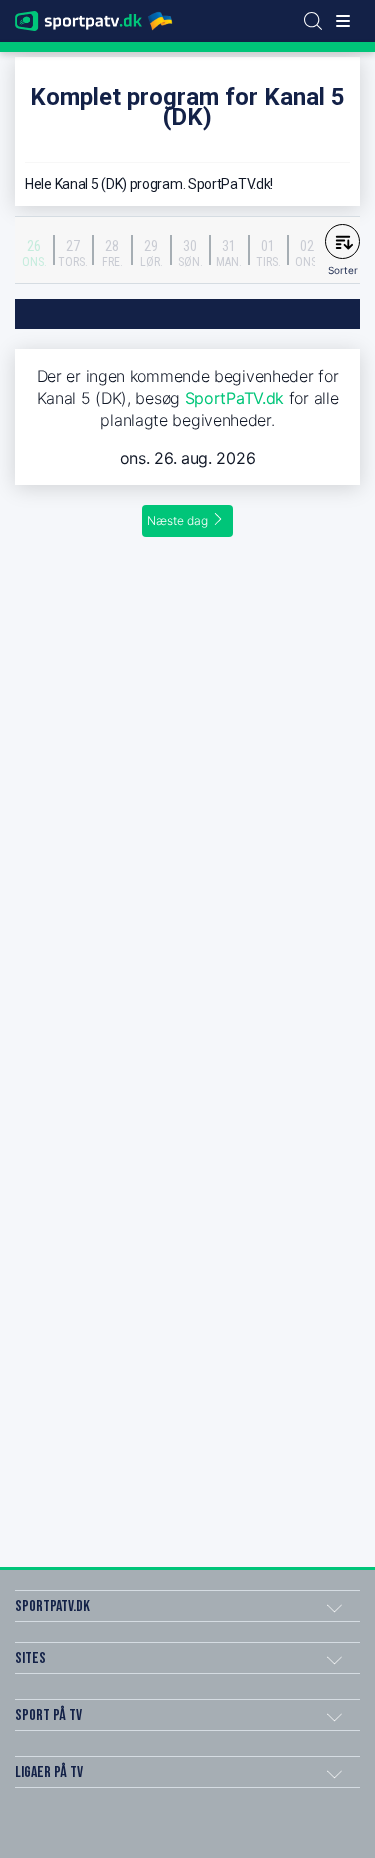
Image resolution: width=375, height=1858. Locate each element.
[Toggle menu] (343, 21)
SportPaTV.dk (234, 398)
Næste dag (177, 520)
